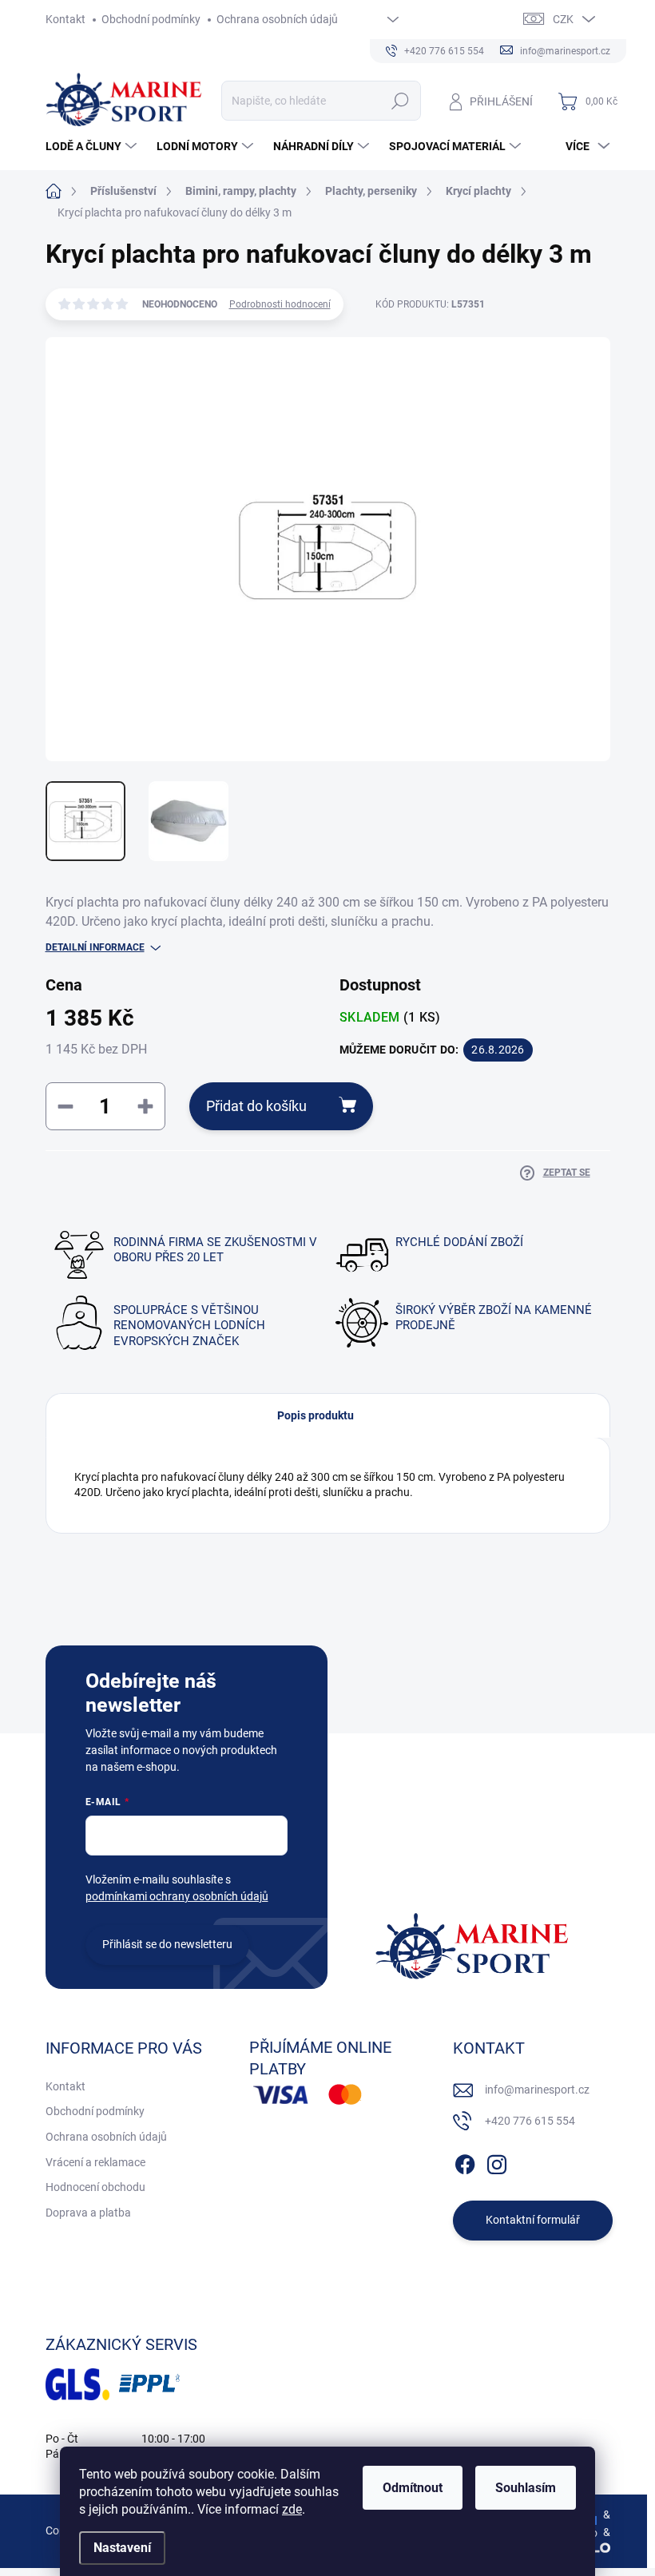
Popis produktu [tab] (316, 1415)
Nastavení (122, 2548)
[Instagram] (497, 2161)
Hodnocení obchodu (95, 2187)
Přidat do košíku (256, 1106)
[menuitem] (93, 146)
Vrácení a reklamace (95, 2162)
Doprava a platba (88, 2213)
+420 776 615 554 (530, 2121)
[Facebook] (465, 2161)
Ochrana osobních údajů (277, 19)
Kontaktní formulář (533, 2220)
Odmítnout (413, 2488)
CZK (563, 19)
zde (292, 2509)
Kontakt (65, 19)
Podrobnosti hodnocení (280, 304)
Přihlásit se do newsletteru (167, 1944)
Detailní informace (95, 947)
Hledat (400, 101)
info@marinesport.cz (537, 2090)
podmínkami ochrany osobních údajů (177, 1896)
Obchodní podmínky (151, 19)
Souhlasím (526, 2488)
